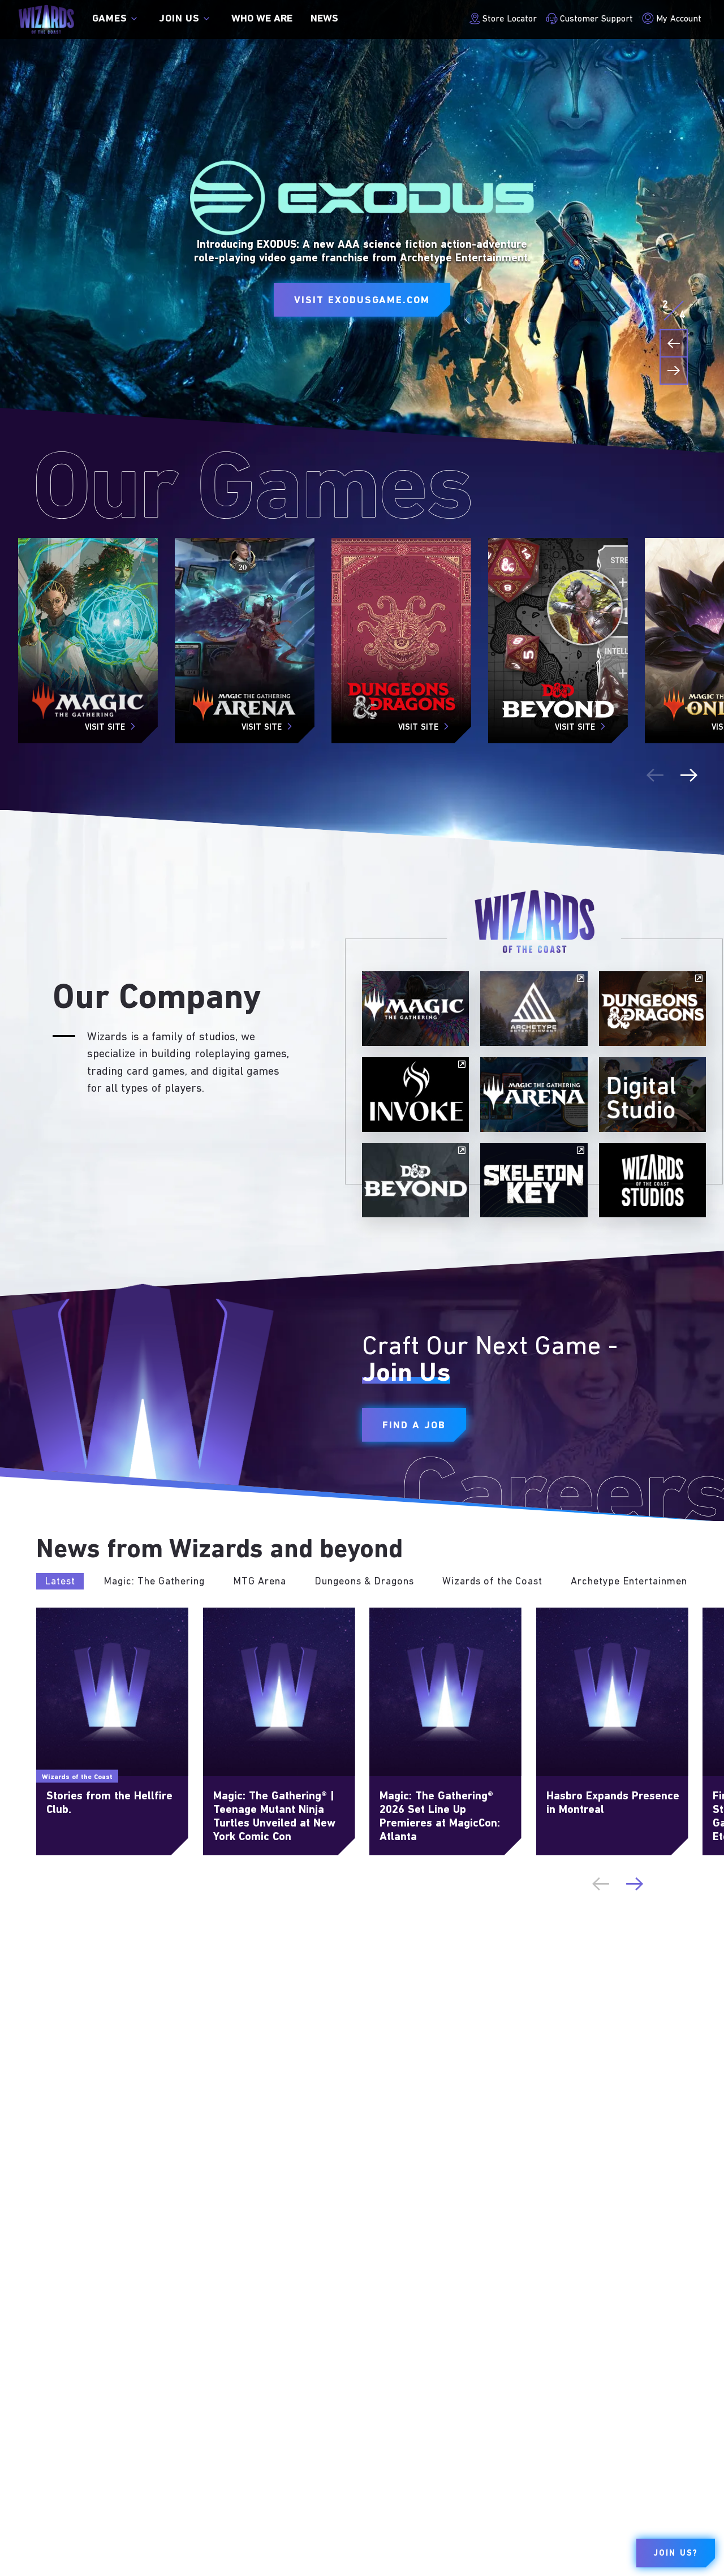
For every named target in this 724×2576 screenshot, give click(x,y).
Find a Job (414, 1425)
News (324, 19)
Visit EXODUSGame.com (362, 301)
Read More (59, 1613)
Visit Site (105, 728)
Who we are (262, 19)
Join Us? (676, 2554)
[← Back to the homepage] (46, 20)
